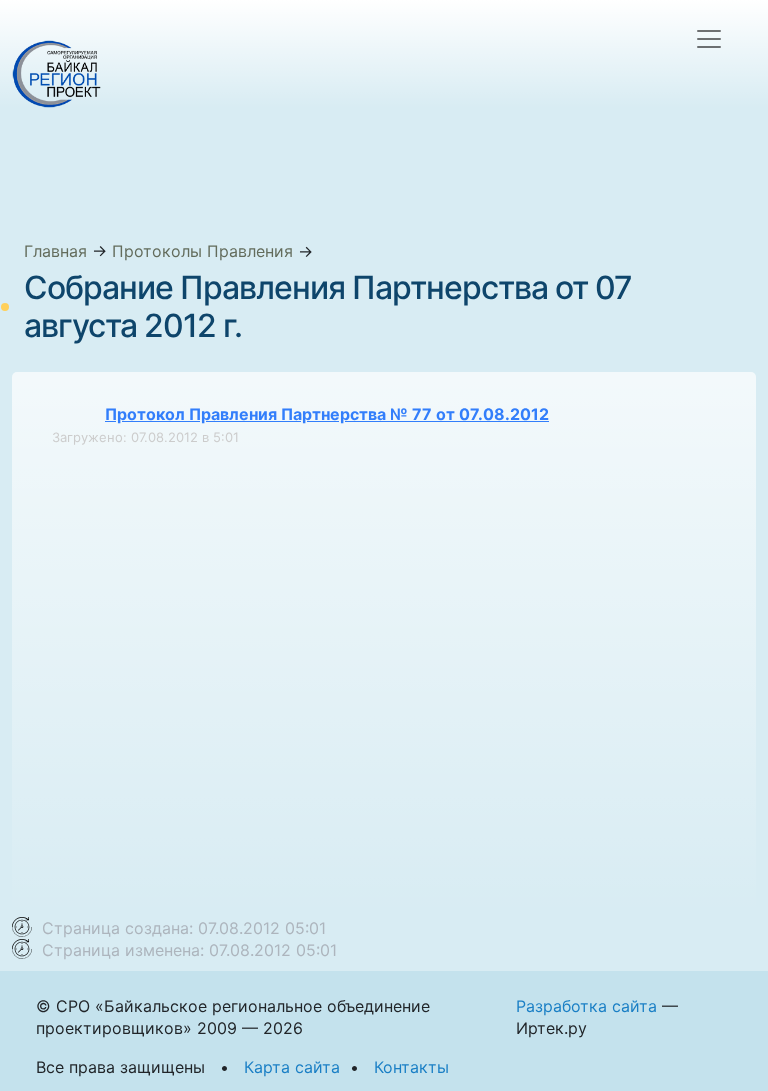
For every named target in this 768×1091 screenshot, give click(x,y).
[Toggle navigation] (709, 39)
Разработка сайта (586, 1006)
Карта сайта (292, 1067)
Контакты (411, 1067)
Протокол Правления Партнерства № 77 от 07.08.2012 (327, 414)
